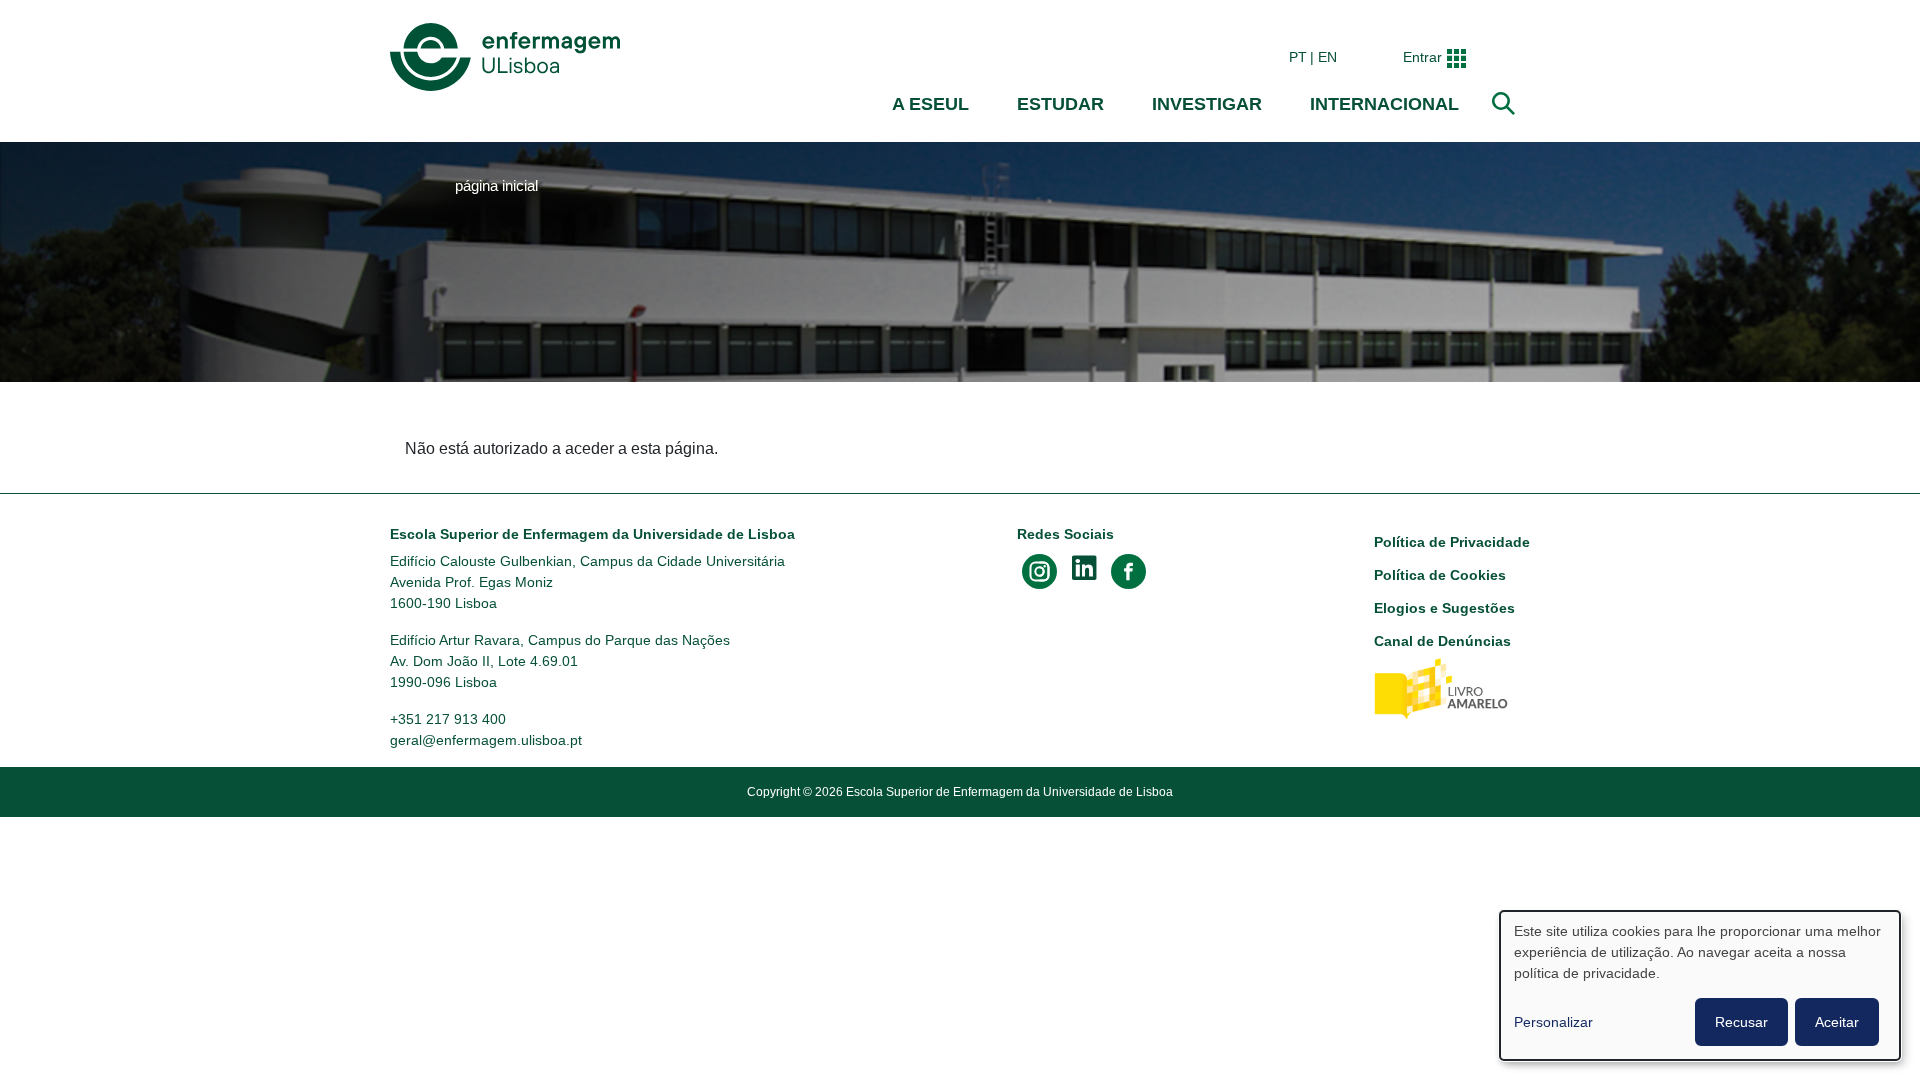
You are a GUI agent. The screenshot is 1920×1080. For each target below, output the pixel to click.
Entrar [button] (1422, 57)
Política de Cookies (1440, 575)
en (1327, 57)
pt (1298, 57)
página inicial (496, 186)
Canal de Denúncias (1442, 641)
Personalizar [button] (1553, 1022)
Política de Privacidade (1452, 542)
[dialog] (1700, 985)
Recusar (1741, 1022)
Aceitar (1837, 1022)
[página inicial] (509, 57)
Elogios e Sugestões (1444, 608)
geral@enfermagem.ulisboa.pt (486, 740)
